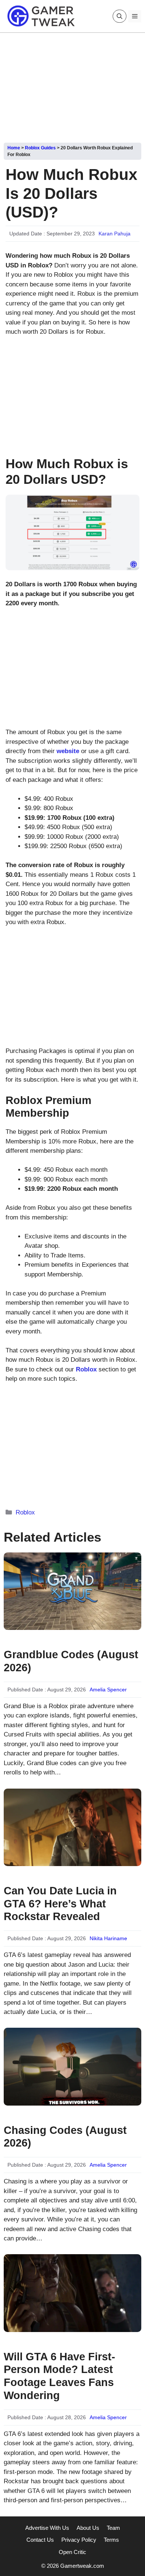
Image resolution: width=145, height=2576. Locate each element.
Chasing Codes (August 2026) (65, 2137)
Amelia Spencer (108, 1690)
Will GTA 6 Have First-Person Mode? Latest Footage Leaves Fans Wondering (59, 2376)
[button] (120, 16)
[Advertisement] (72, 85)
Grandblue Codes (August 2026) (71, 1661)
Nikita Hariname (108, 1938)
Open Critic (72, 2552)
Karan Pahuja (115, 234)
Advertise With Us (47, 2528)
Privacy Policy (79, 2540)
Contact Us (40, 2540)
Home (14, 148)
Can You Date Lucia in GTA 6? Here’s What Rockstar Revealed (60, 1904)
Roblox (25, 1512)
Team (113, 2528)
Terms (111, 2540)
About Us (88, 2528)
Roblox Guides (40, 148)
